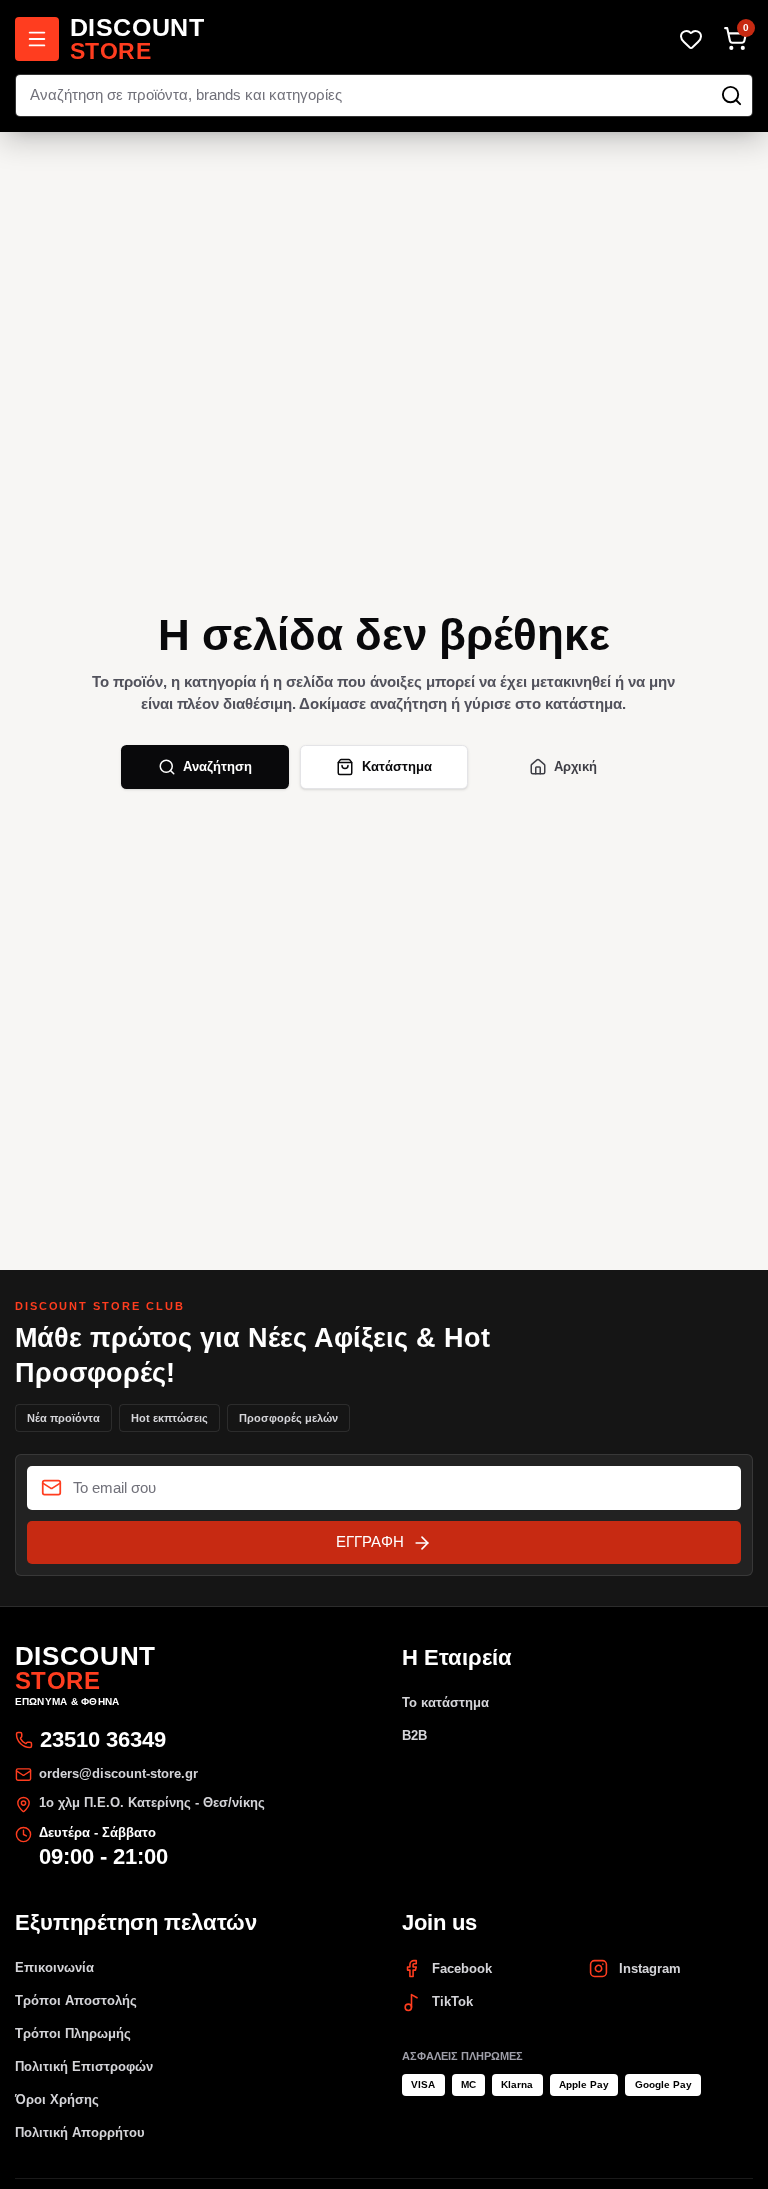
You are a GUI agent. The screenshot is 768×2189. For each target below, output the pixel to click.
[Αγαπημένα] (691, 38)
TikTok (452, 2001)
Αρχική (575, 766)
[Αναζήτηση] (731, 95)
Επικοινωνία (54, 1967)
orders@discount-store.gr (118, 1773)
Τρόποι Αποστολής (76, 2000)
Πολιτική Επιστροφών (84, 2066)
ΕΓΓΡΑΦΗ (370, 1542)
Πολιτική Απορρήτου (80, 2132)
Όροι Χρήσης (57, 2099)
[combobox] (384, 96)
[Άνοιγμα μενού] (37, 39)
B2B (414, 1735)
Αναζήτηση (217, 766)
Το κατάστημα (445, 1702)
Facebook (462, 1968)
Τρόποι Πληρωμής (73, 2033)
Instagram (650, 1968)
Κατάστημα (397, 766)
